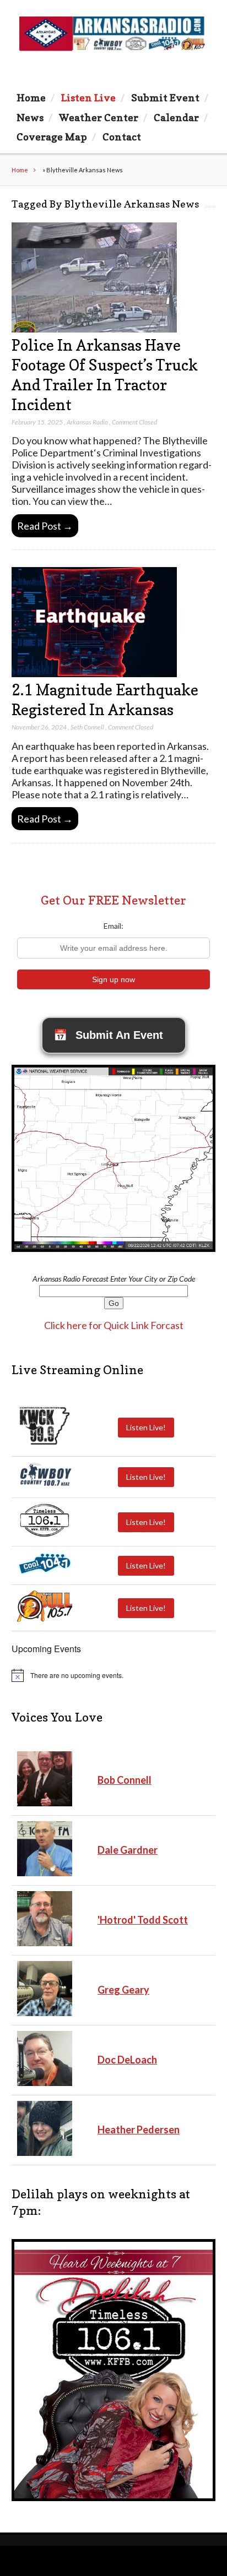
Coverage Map (52, 137)
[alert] (114, 1675)
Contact (122, 137)
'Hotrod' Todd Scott (143, 1920)
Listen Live (88, 97)
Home (31, 97)
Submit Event (165, 97)
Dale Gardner (128, 1850)
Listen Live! (146, 1427)
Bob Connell (125, 1780)
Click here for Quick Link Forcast (114, 1325)
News (30, 117)
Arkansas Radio (87, 422)
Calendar (176, 117)
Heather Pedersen (139, 2130)
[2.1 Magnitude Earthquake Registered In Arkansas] (94, 674)
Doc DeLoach (127, 2060)
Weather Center (99, 117)
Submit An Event (108, 1035)
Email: (113, 926)
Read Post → (45, 526)
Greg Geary (123, 1990)
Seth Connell (87, 727)
